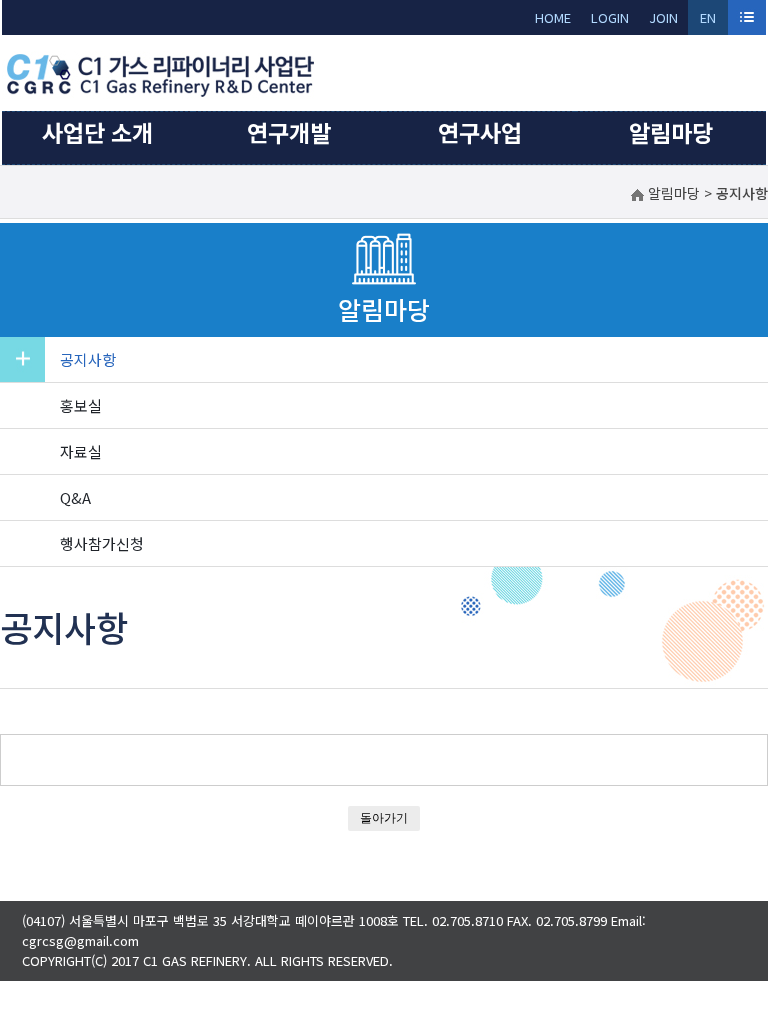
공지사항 (88, 359)
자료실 (81, 451)
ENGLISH (708, 21)
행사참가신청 (102, 543)
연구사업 (480, 132)
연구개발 (289, 132)
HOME (553, 17)
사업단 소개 (97, 132)
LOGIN (610, 17)
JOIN (663, 17)
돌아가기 (384, 817)
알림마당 (671, 132)
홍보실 (81, 405)
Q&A (75, 497)
